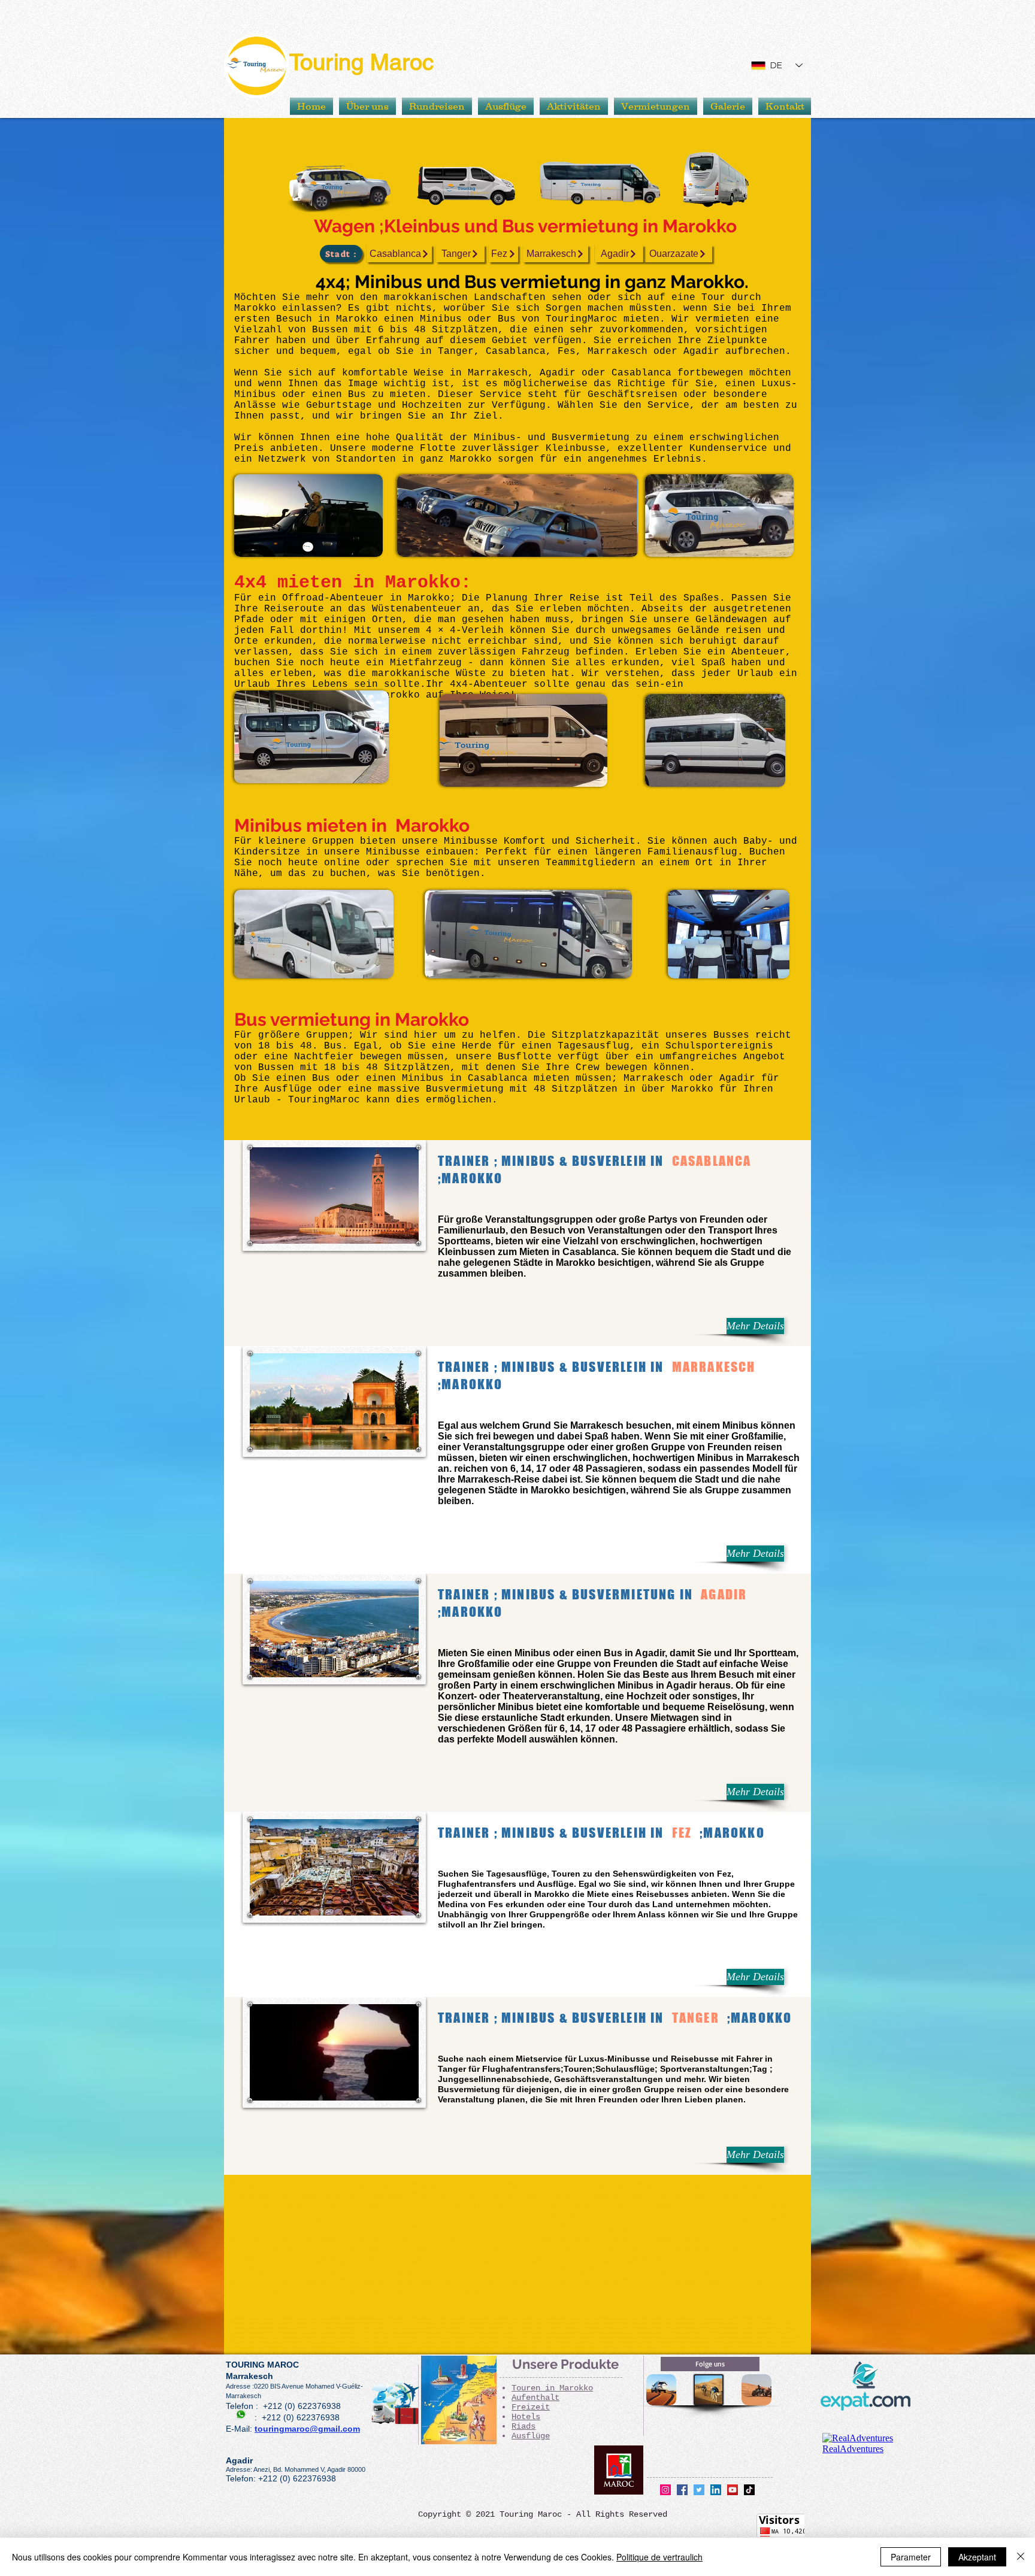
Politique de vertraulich (659, 2557)
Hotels (526, 2417)
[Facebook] (682, 2490)
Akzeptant (977, 2557)
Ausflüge (531, 2436)
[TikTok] (749, 2490)
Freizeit (531, 2407)
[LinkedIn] (716, 2490)
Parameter (911, 2557)
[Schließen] (1021, 2557)
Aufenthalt (535, 2398)
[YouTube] (733, 2490)
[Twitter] (699, 2490)
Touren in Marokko (552, 2388)
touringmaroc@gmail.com (307, 2429)
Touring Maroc (361, 62)
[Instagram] (665, 2490)
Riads (523, 2426)
